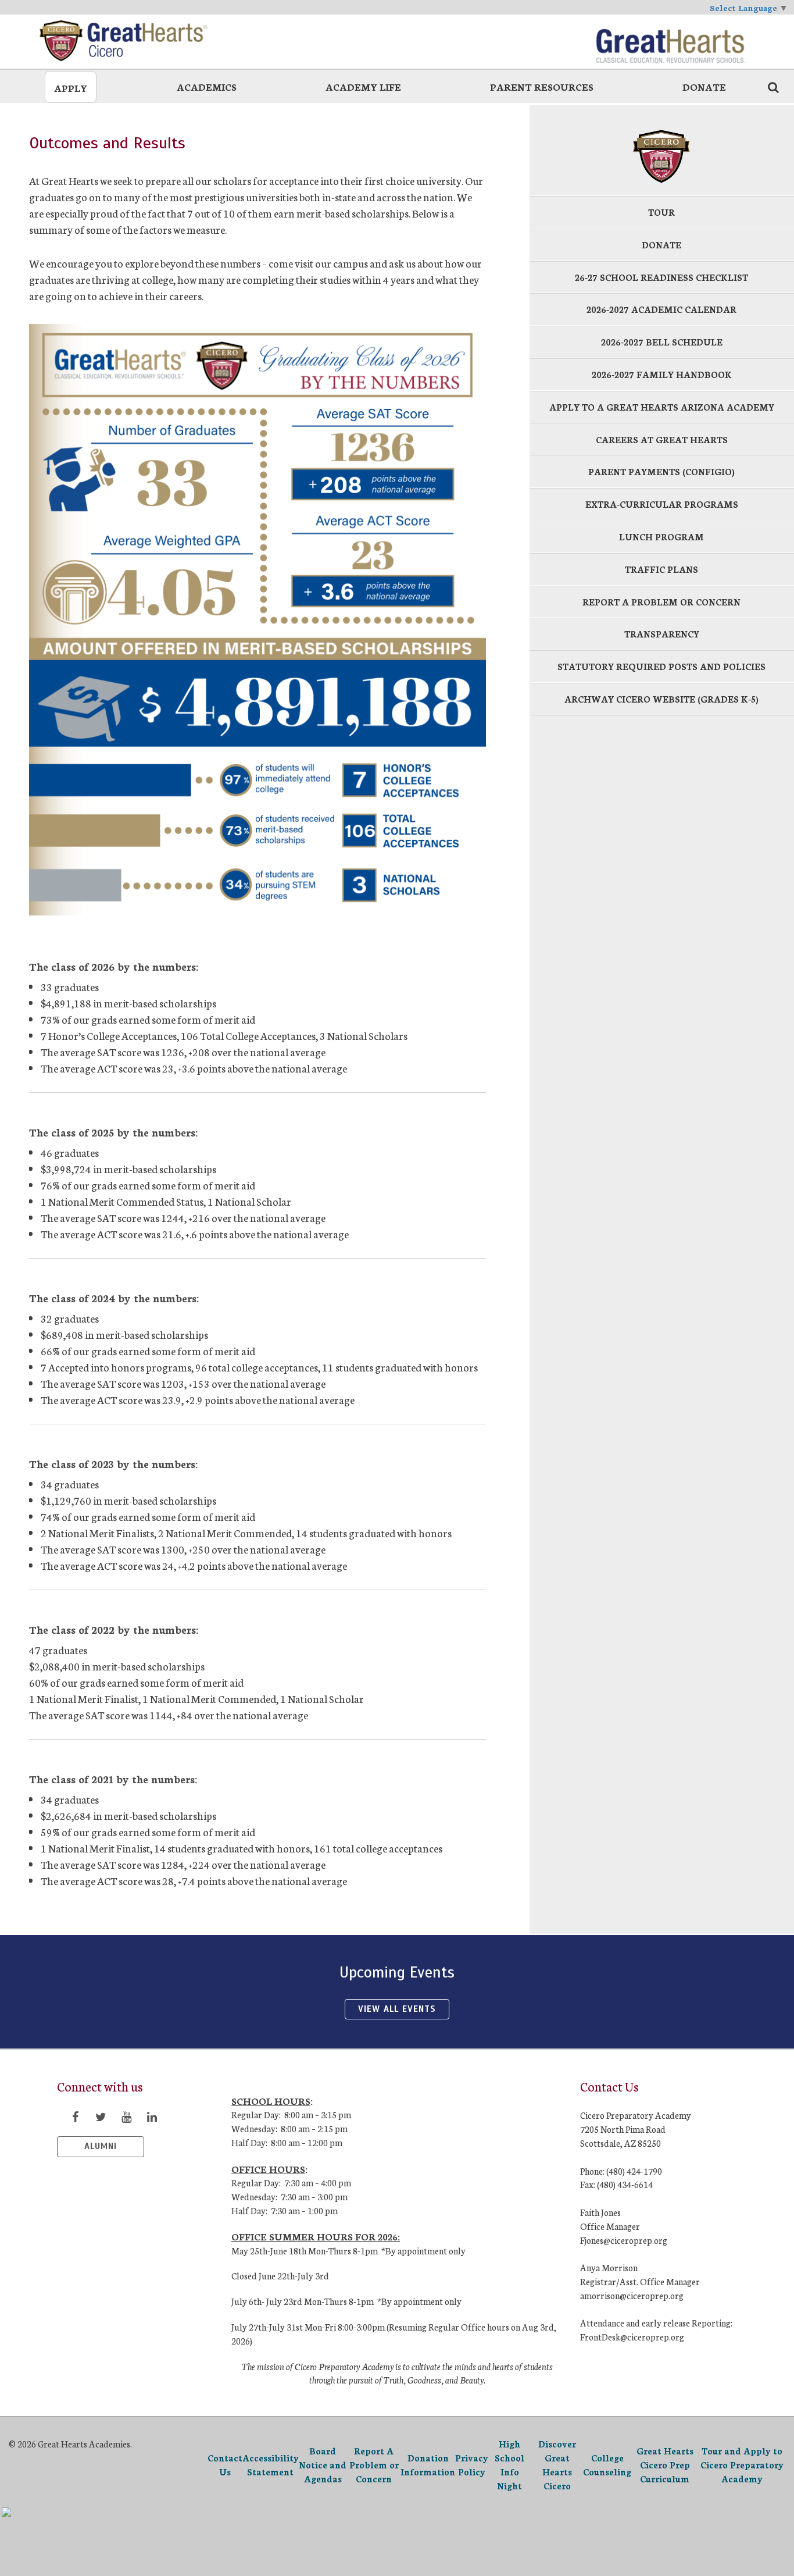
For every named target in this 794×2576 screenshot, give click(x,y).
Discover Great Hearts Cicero (557, 2464)
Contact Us (225, 2465)
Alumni (101, 2146)
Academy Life (363, 86)
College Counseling (607, 2465)
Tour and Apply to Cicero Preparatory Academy (742, 2465)
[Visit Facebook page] (75, 2117)
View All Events (397, 2009)
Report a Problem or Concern (661, 602)
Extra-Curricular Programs (662, 504)
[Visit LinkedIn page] (152, 2117)
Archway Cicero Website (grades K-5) (661, 699)
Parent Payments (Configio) (661, 471)
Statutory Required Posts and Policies (661, 666)
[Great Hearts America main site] (670, 41)
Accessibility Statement (271, 2465)
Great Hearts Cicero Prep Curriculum (665, 2465)
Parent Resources (542, 86)
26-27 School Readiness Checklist (661, 277)
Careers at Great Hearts (662, 439)
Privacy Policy (472, 2465)
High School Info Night (509, 2464)
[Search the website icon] (773, 87)
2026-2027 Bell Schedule (662, 342)
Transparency (662, 634)
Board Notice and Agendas (323, 2465)
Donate (704, 86)
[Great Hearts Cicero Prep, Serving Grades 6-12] (124, 41)
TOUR (661, 212)
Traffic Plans (661, 569)
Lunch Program (661, 537)
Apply (71, 88)
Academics (207, 86)
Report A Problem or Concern (374, 2465)
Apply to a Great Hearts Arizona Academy (662, 407)
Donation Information (428, 2465)
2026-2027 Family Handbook (662, 374)
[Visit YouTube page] (126, 2117)
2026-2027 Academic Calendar (661, 309)
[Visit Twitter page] (101, 2117)
